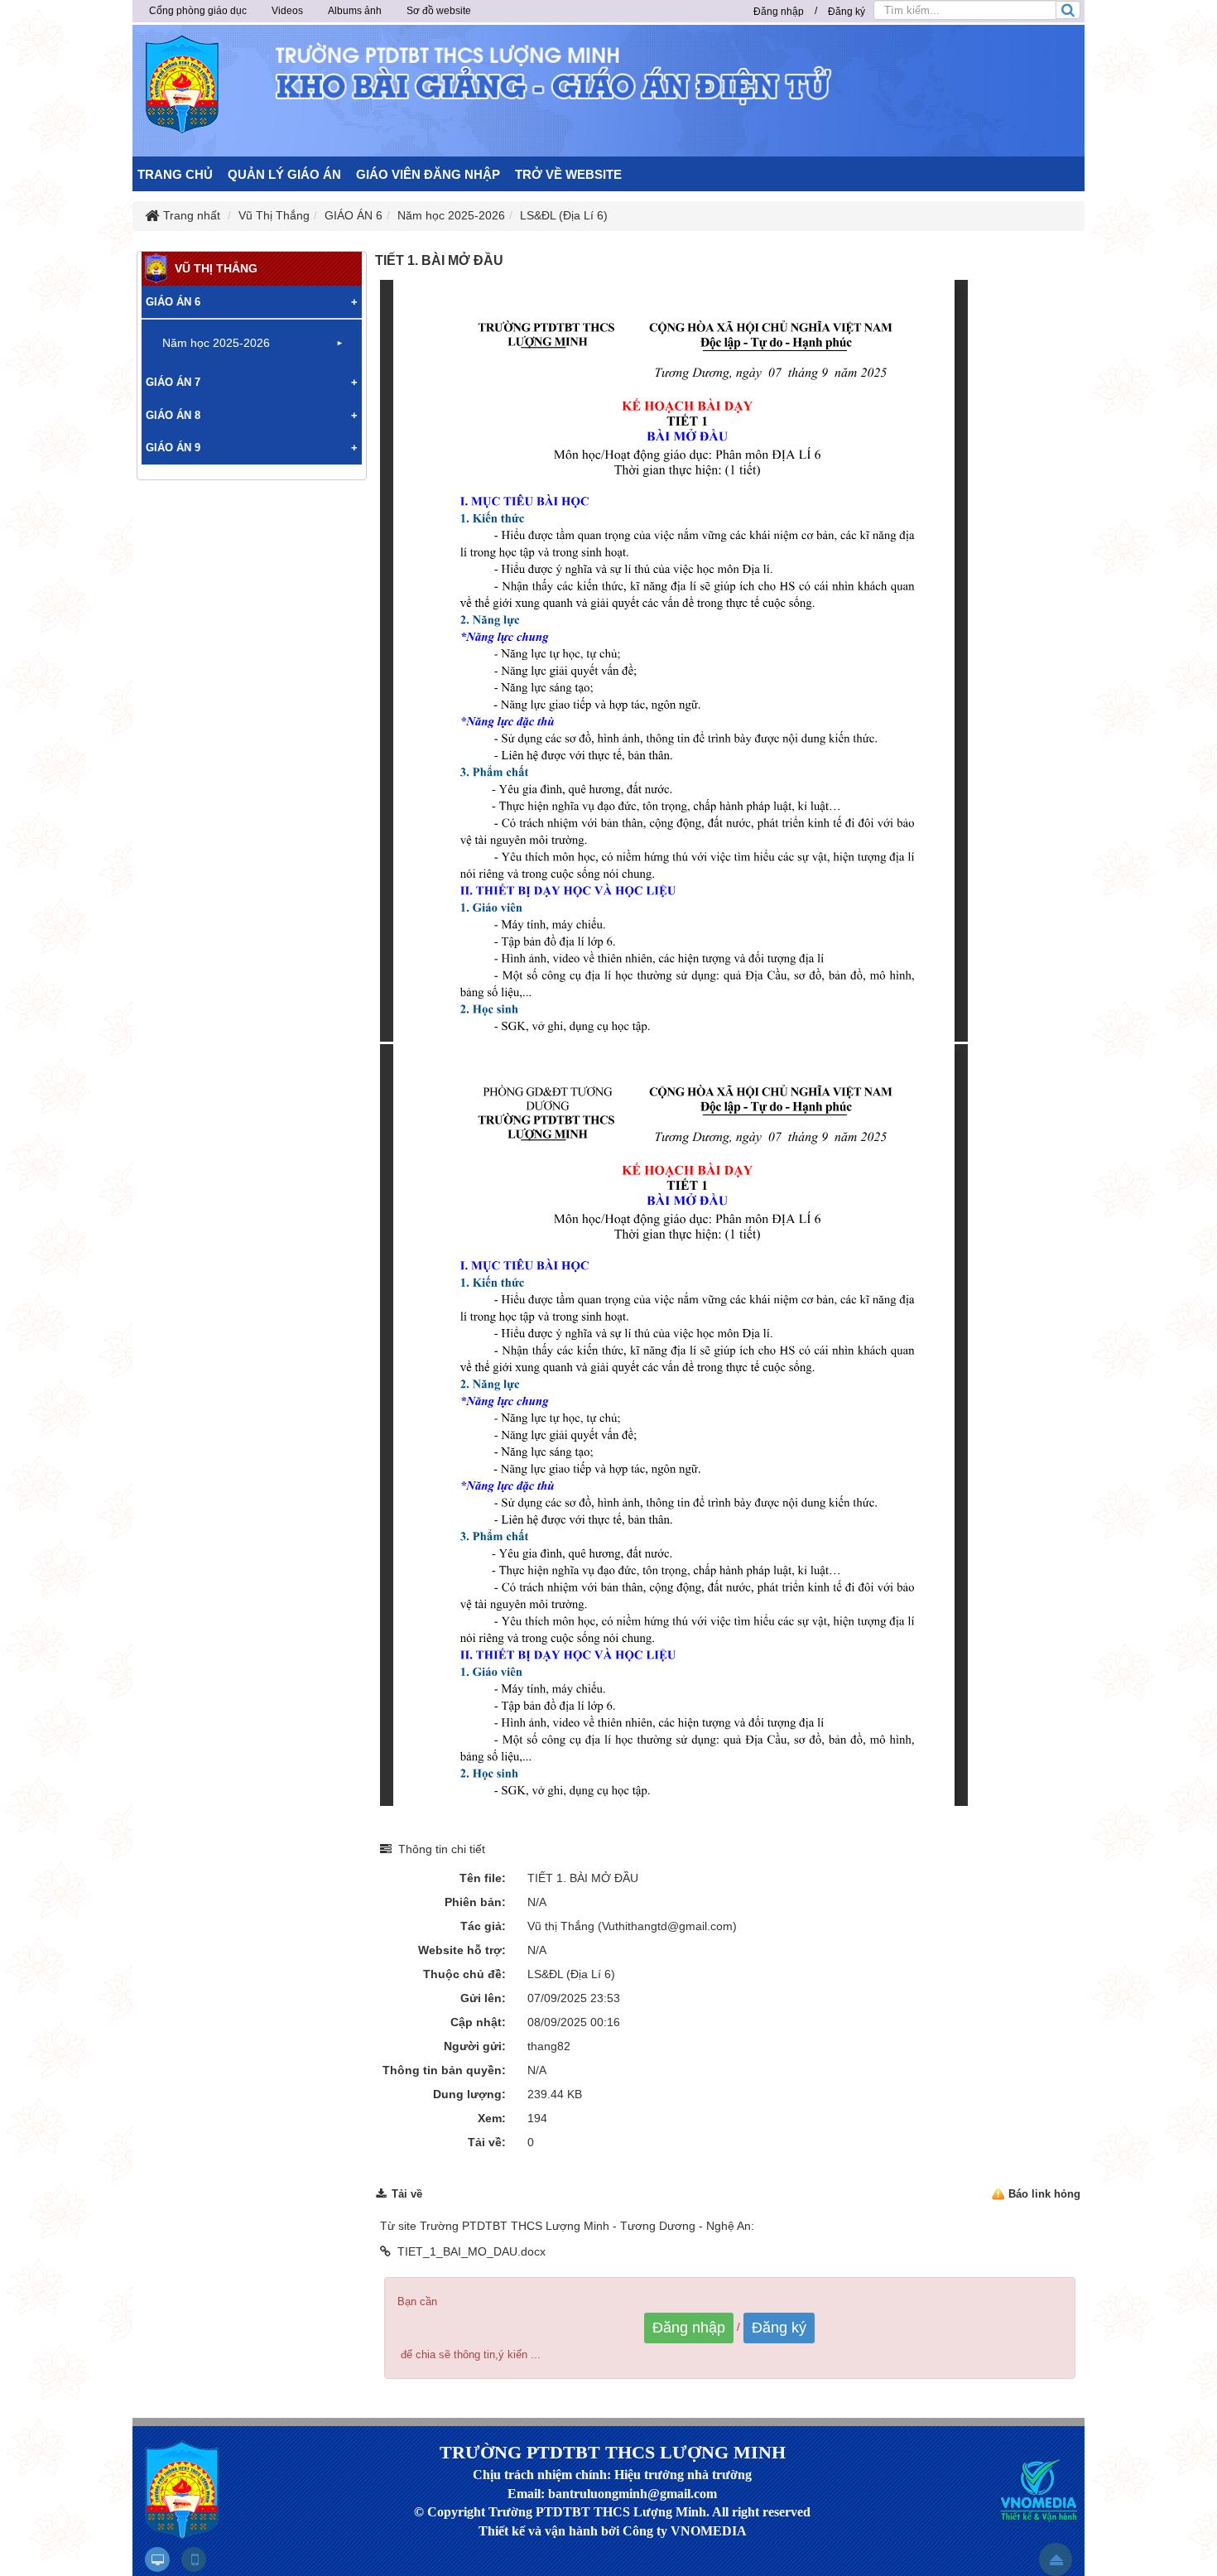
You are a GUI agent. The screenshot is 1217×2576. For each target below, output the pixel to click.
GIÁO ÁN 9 (173, 448)
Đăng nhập (779, 12)
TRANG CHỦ (175, 174)
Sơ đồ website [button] (439, 11)
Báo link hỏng (1044, 2194)
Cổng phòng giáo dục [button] (198, 11)
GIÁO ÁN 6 (173, 302)
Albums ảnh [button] (355, 11)
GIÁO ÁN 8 (173, 415)
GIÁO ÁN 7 (173, 382)
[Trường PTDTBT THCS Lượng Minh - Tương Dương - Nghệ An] (182, 84)
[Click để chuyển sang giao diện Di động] (194, 2559)
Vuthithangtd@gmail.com (667, 1926)
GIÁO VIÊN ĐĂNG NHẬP (428, 174)
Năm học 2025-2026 (216, 343)
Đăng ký (847, 12)
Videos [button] (287, 11)
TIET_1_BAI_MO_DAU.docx (471, 2251)
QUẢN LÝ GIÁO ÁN (284, 174)
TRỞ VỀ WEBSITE (568, 174)
